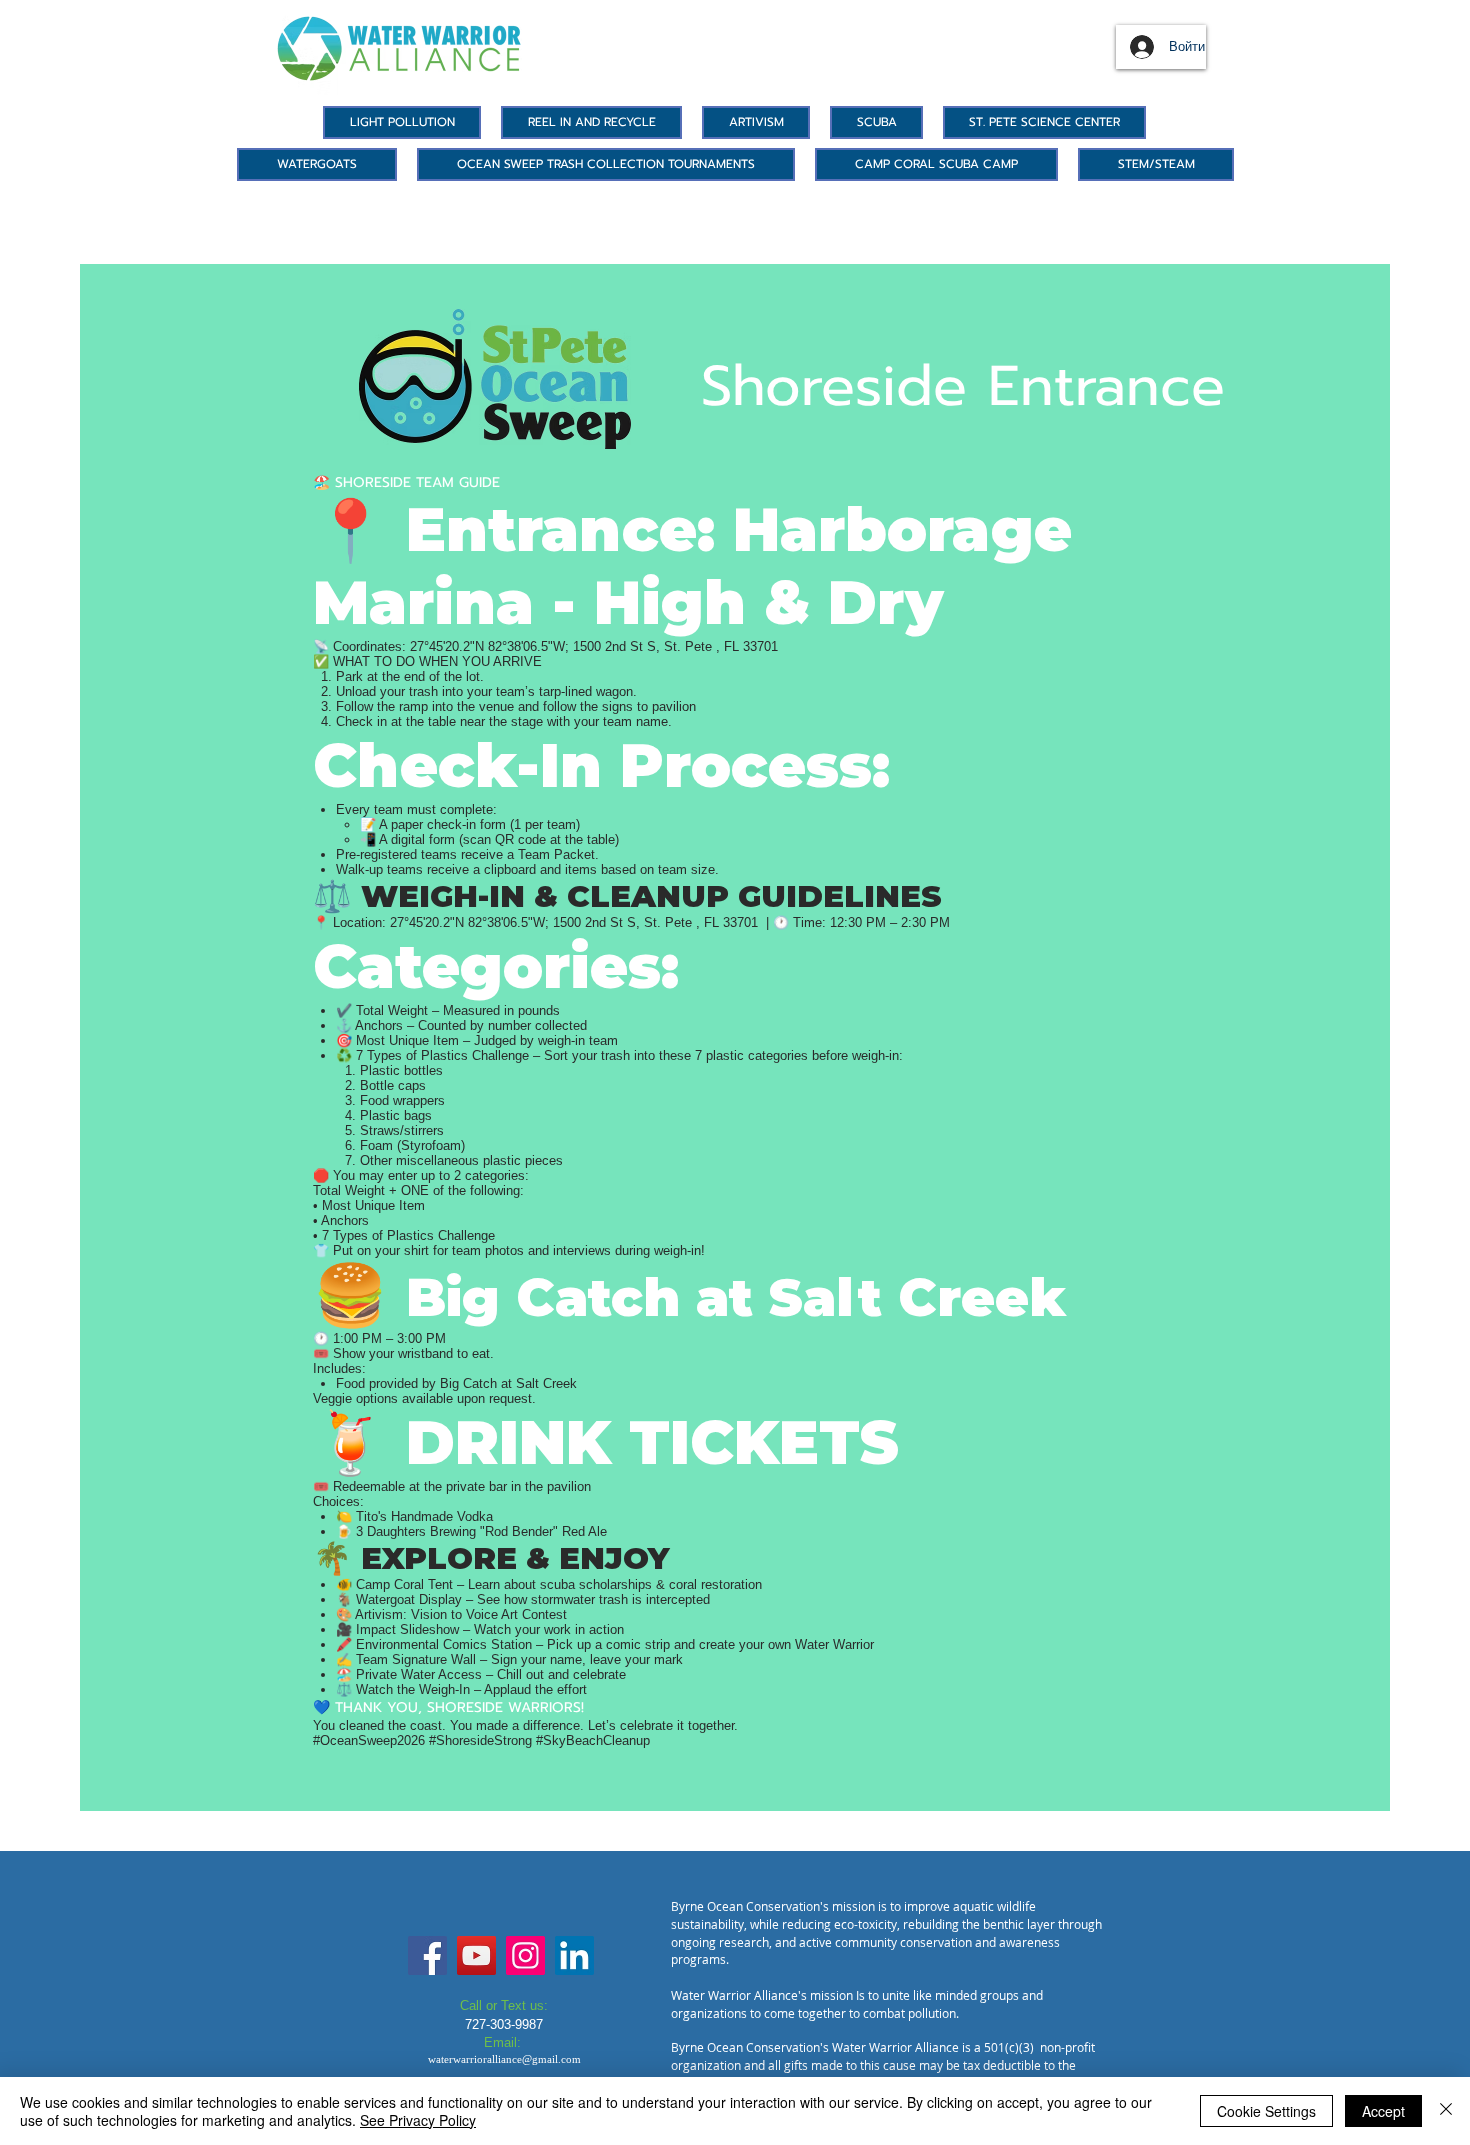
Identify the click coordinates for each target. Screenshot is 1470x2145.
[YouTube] (476, 1955)
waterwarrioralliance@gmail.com (504, 2059)
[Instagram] (525, 1955)
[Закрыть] (1446, 2111)
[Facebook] (427, 1955)
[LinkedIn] (574, 1955)
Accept (1383, 2111)
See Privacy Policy (418, 2120)
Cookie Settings (1266, 2111)
